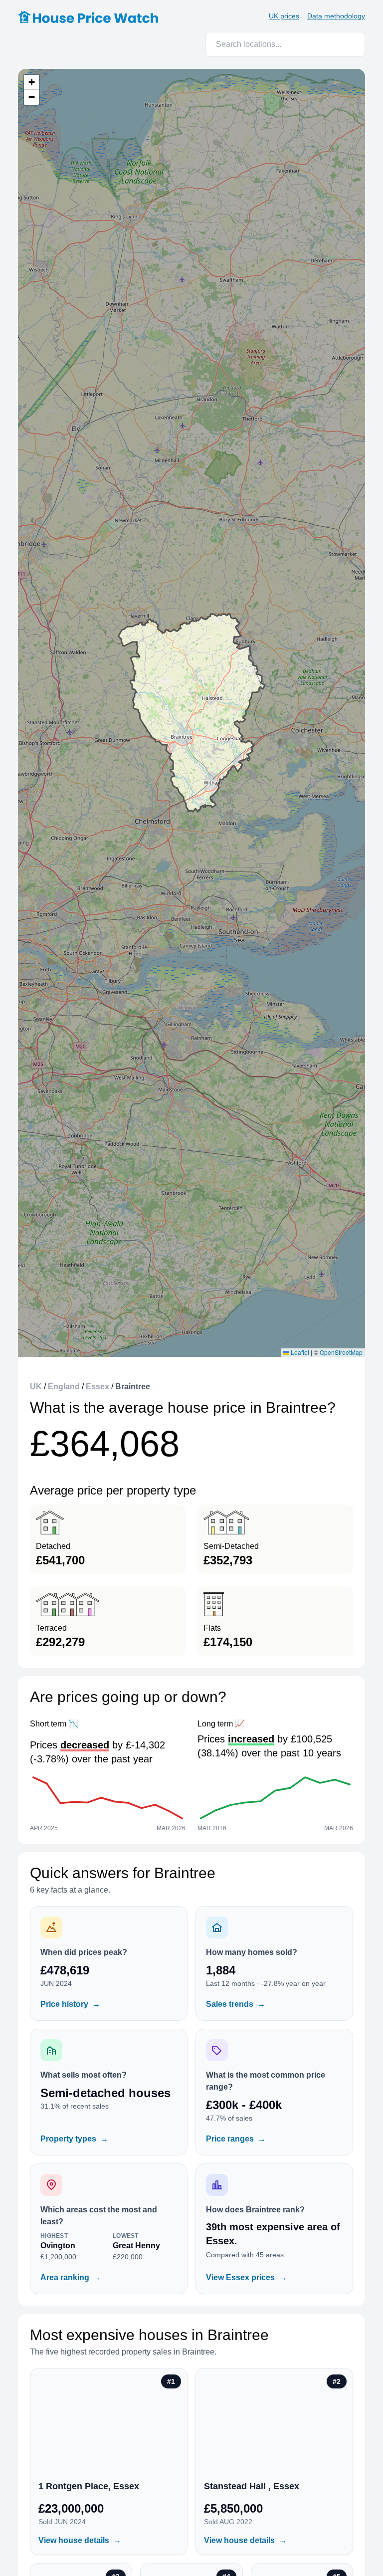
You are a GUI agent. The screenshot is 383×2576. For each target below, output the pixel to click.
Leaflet (299, 1352)
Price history (70, 2004)
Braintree (133, 1387)
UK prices (284, 16)
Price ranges (236, 2139)
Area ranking (71, 2277)
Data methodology (336, 16)
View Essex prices (246, 2277)
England (64, 1387)
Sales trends (236, 2004)
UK (36, 1387)
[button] (31, 82)
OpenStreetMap (341, 1352)
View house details (80, 2540)
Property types (74, 2139)
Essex (97, 1387)
